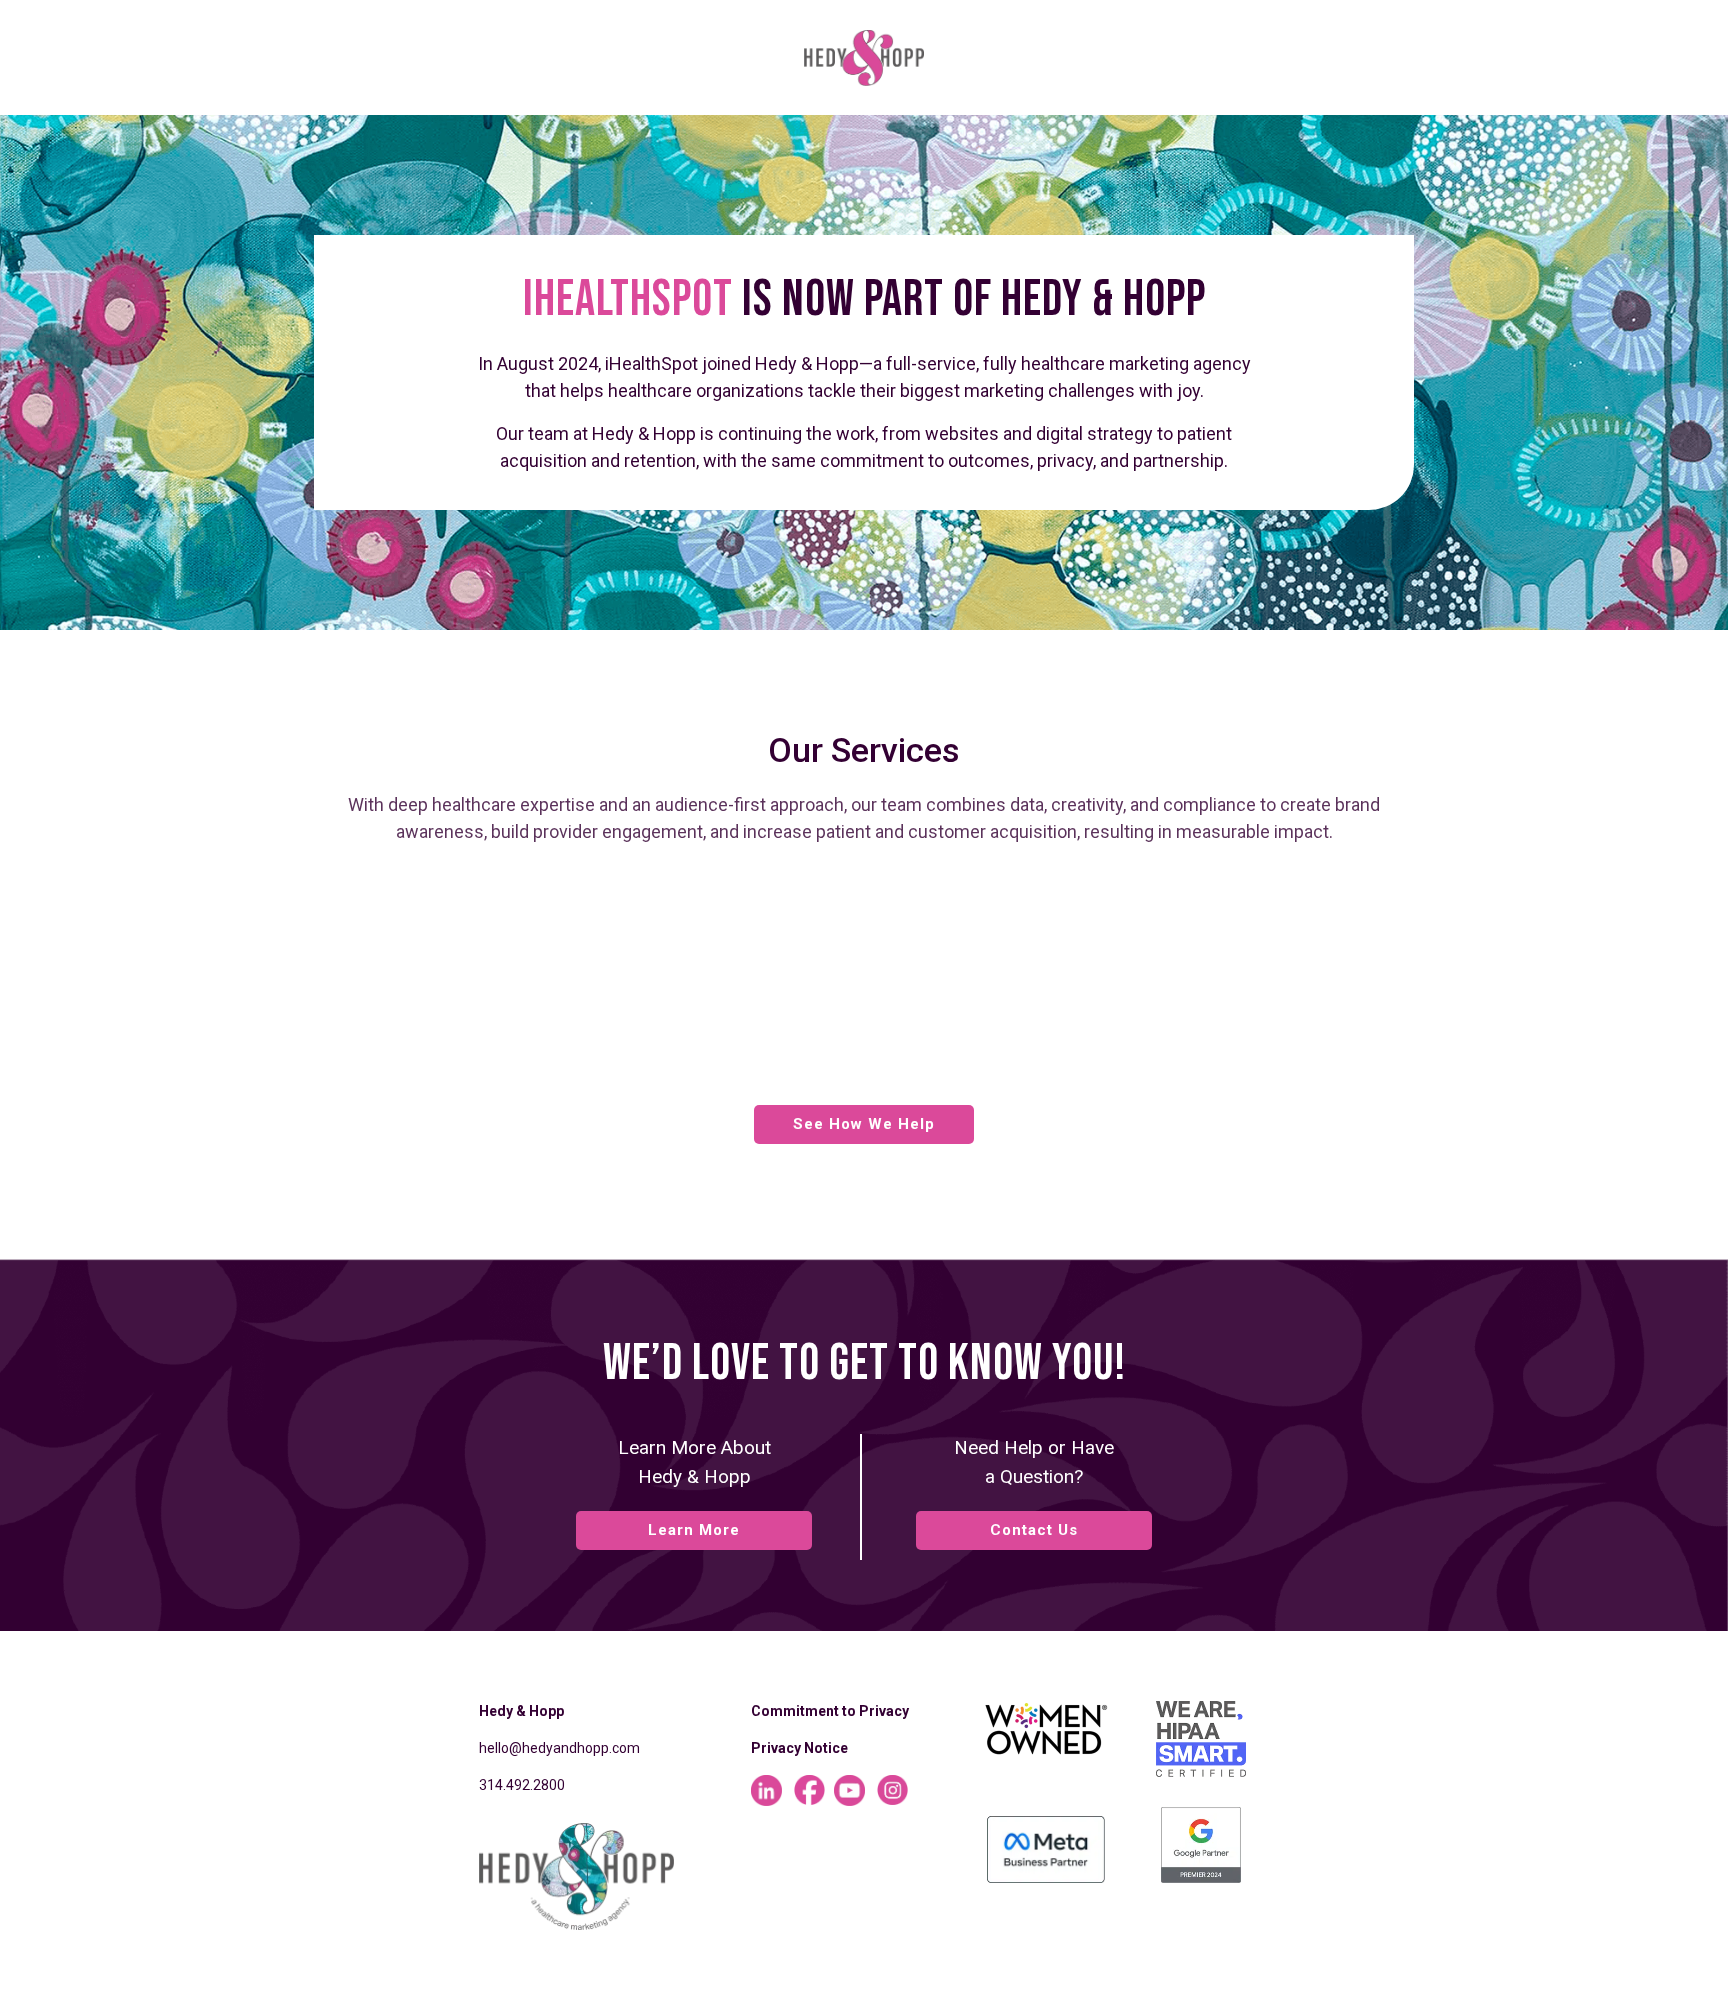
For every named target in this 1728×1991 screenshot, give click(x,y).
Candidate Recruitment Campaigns (918, 1035)
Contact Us (1034, 1530)
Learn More (694, 1530)
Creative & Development (1271, 1035)
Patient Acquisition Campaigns (537, 1035)
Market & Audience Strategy (525, 891)
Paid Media (886, 1005)
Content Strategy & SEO (506, 1065)
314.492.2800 (522, 1785)
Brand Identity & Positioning (524, 1005)
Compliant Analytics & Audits (1252, 1005)
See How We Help (864, 1124)
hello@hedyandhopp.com (559, 1748)
